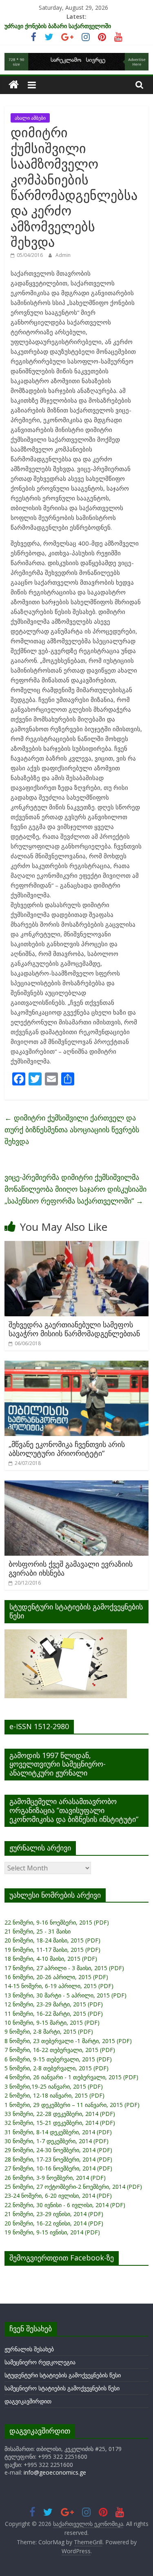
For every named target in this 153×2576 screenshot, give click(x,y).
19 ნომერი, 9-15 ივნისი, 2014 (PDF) (52, 2232)
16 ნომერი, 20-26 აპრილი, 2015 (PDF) (56, 1977)
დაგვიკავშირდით (28, 2401)
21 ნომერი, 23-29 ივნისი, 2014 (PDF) (54, 2214)
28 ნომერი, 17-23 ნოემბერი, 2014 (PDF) (58, 2159)
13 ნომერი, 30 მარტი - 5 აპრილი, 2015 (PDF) (65, 1995)
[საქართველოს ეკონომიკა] (14, 85)
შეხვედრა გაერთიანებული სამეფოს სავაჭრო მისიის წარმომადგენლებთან (74, 1329)
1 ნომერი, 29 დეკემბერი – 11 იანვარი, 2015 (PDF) (72, 2105)
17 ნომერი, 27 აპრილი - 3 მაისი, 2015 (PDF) (64, 1968)
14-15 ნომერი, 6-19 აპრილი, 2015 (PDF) (59, 1986)
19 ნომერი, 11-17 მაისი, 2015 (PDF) (52, 1950)
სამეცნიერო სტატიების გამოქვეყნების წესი (62, 2388)
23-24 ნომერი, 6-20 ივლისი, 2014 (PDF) (58, 2196)
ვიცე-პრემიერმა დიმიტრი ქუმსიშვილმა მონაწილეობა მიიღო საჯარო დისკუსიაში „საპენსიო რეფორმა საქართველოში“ (75, 1189)
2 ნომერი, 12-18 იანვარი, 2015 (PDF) (54, 2095)
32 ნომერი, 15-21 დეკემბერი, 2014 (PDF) (60, 2123)
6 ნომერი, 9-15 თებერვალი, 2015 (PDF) (58, 2059)
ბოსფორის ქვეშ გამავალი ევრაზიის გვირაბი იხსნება (71, 1568)
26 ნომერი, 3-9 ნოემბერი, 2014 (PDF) (55, 2178)
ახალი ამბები (30, 118)
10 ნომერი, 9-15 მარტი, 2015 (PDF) (52, 2022)
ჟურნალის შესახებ (29, 2349)
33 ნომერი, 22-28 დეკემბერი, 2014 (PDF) (60, 2114)
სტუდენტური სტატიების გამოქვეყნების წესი (63, 2375)
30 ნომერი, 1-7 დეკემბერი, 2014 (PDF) (57, 2141)
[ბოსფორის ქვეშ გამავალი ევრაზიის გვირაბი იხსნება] (76, 1485)
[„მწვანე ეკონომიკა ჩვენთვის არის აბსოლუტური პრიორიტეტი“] (76, 1366)
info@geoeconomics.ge (55, 2472)
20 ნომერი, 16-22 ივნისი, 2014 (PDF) (54, 2223)
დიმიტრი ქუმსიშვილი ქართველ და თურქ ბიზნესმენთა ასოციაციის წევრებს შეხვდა (72, 1129)
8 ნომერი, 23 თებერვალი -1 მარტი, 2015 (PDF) (68, 2041)
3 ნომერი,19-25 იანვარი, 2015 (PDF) (54, 2086)
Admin (63, 255)
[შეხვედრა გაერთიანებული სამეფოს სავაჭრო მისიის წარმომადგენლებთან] (76, 1246)
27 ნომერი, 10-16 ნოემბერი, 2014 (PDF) (58, 2168)
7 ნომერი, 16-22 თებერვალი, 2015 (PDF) (60, 2050)
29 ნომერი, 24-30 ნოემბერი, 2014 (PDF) (58, 2150)
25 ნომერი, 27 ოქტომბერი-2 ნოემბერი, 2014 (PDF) (73, 2187)
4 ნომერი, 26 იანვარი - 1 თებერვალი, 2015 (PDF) (71, 2077)
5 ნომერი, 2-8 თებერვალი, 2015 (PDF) (57, 2068)
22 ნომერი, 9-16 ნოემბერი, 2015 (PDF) (57, 1922)
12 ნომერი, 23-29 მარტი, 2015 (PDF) (54, 2004)
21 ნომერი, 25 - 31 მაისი (38, 1931)
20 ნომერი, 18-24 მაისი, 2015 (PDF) (52, 1940)
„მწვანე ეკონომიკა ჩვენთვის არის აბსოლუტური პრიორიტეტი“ (67, 1449)
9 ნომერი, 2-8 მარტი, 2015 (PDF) (49, 2031)
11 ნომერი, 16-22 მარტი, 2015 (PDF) (54, 2014)
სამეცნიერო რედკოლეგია (40, 2362)
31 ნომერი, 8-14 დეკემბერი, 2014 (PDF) (58, 2132)
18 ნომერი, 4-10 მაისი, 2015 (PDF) (51, 1959)
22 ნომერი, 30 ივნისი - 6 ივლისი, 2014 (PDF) (65, 2205)
